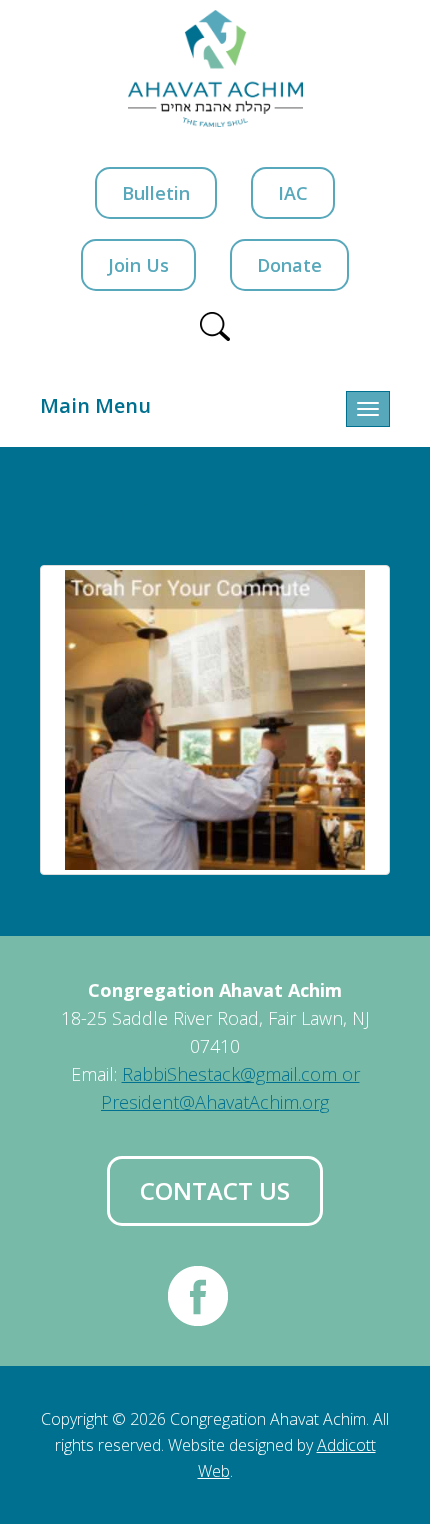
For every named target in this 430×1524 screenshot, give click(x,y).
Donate (289, 265)
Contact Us (215, 1190)
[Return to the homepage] (215, 68)
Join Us (138, 265)
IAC (293, 193)
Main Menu (95, 405)
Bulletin (156, 193)
